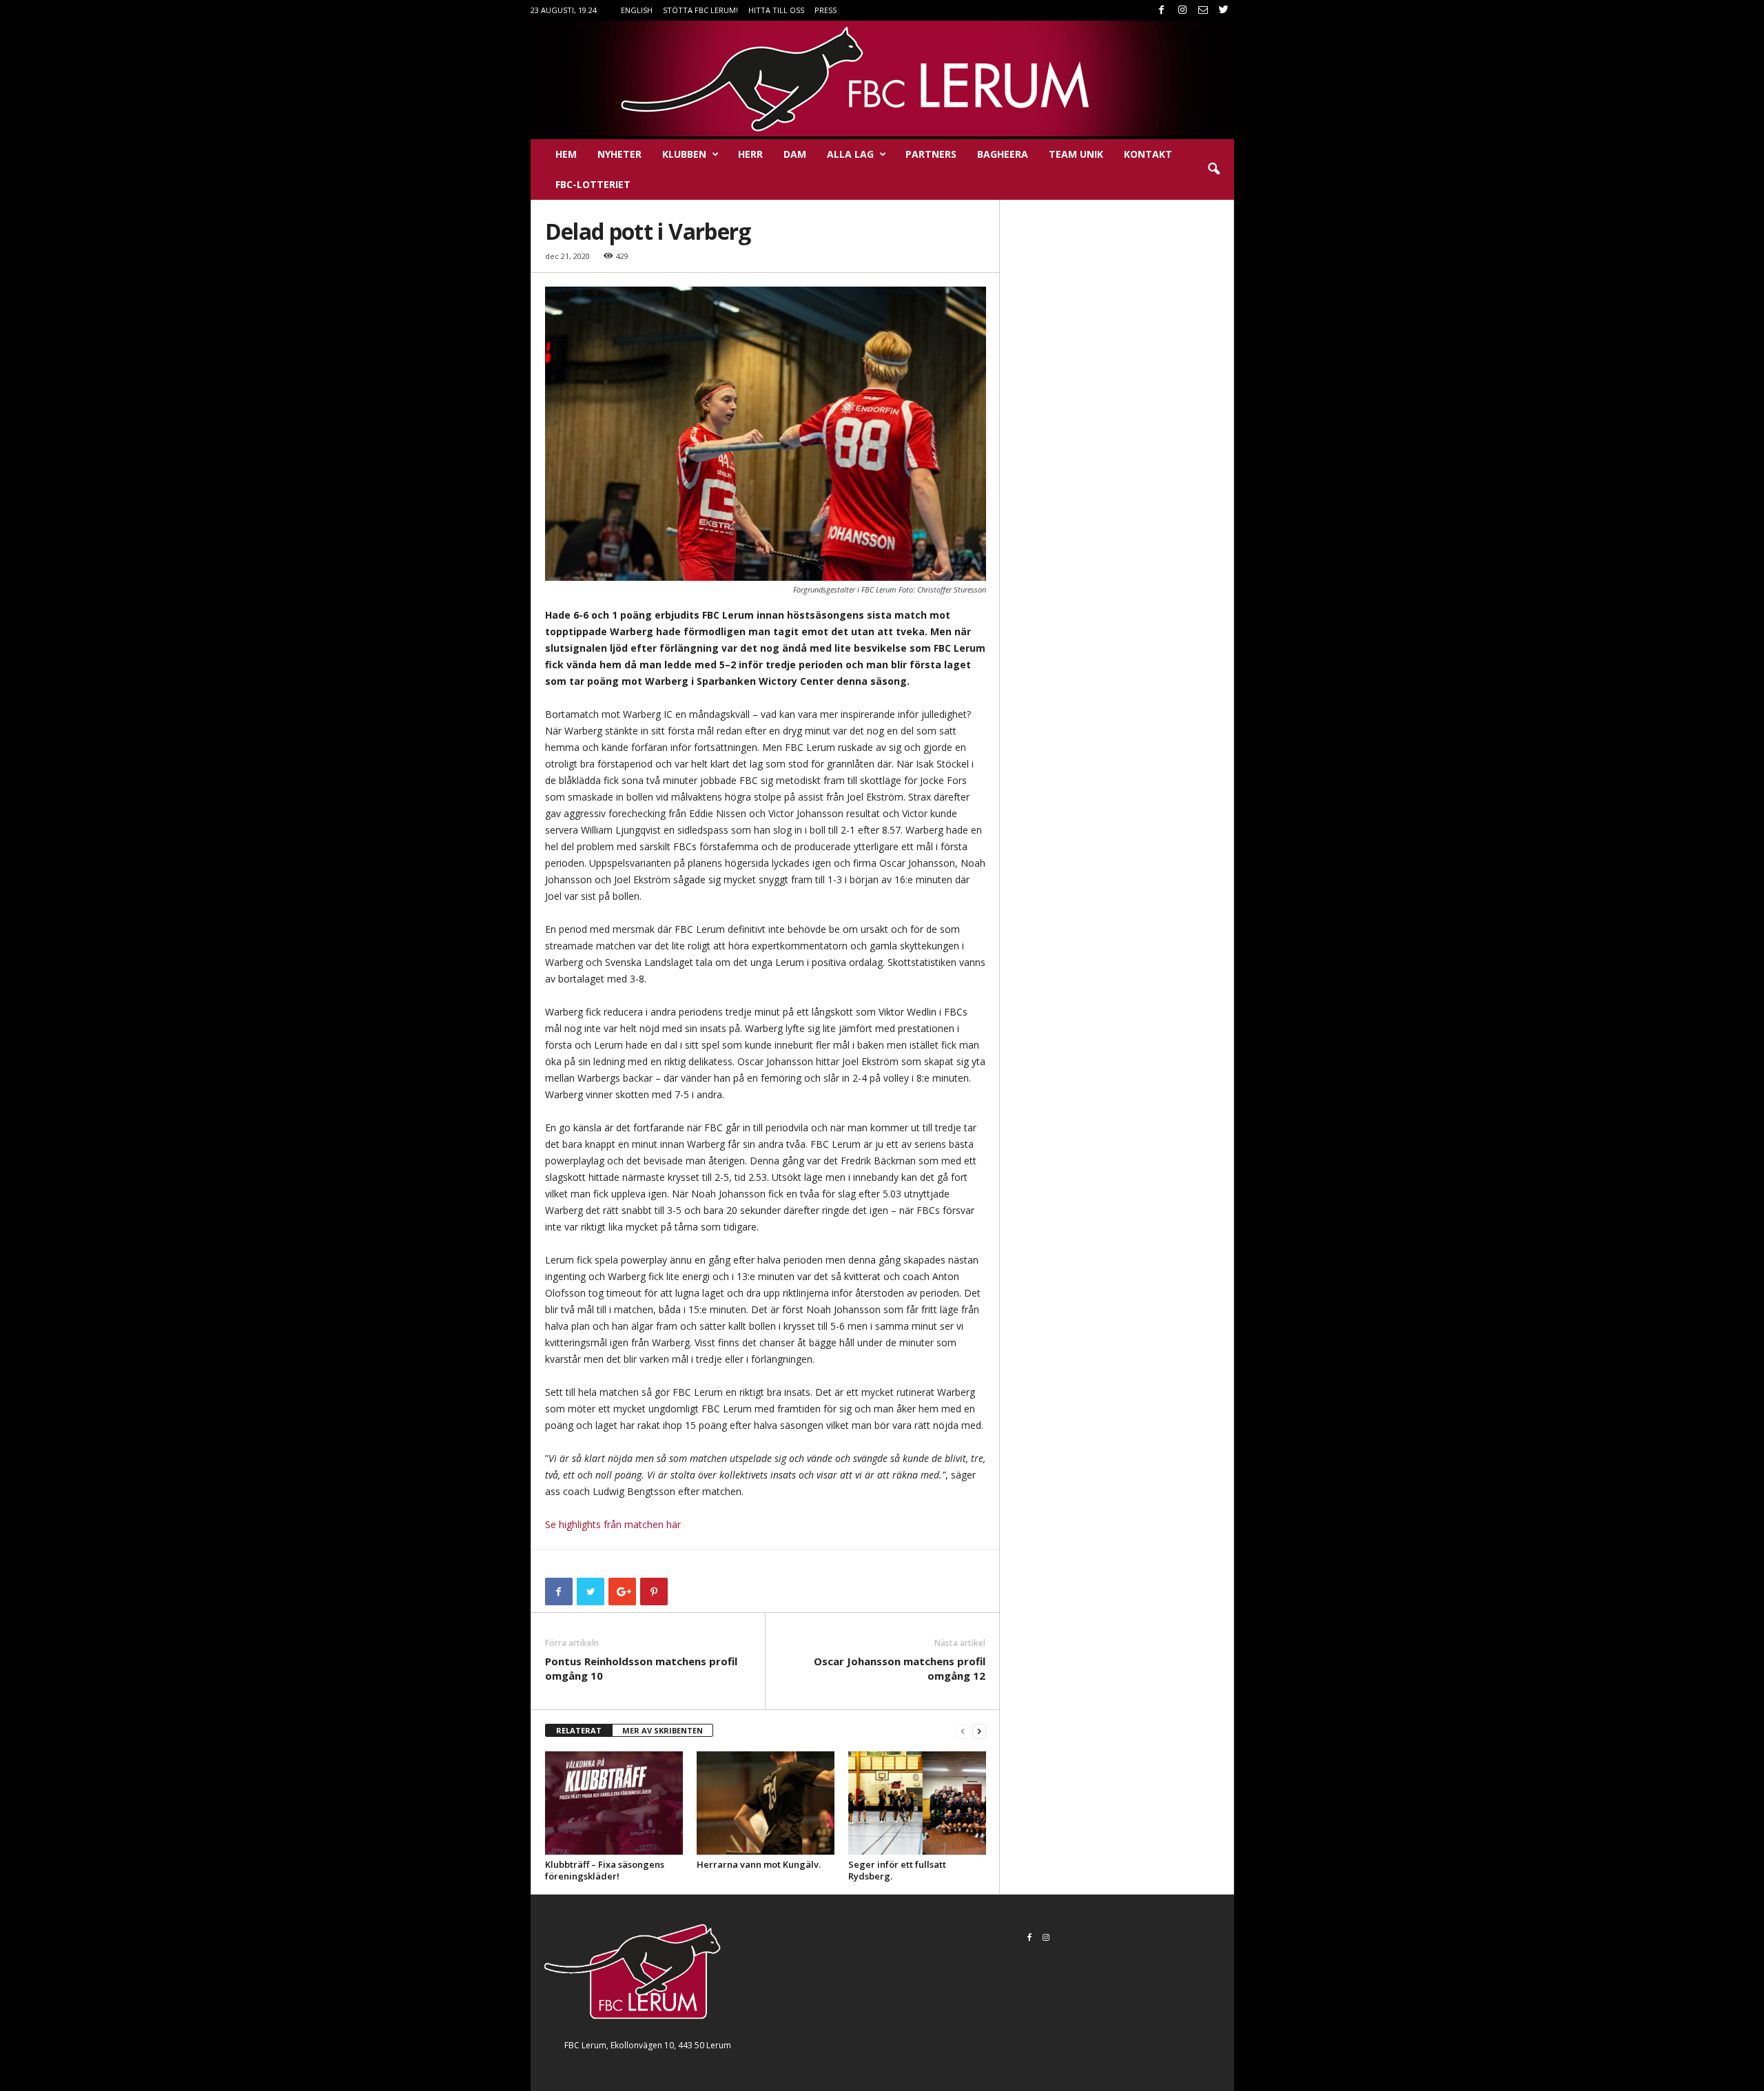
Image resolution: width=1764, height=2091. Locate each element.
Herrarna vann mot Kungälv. (759, 1864)
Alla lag (850, 154)
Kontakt (1148, 154)
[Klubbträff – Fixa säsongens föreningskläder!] (614, 1803)
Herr (750, 154)
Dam (795, 154)
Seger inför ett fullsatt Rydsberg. (897, 1870)
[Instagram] (1182, 10)
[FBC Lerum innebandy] (882, 79)
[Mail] (1203, 10)
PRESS (825, 10)
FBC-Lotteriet (593, 184)
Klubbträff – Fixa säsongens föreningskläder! (605, 1870)
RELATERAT (579, 1730)
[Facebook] (1162, 10)
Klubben (684, 154)
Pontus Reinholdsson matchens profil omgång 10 (641, 1668)
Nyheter (619, 154)
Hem (566, 154)
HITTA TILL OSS (776, 10)
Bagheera (1003, 154)
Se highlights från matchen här (613, 1524)
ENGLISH (637, 10)
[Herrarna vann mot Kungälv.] (766, 1803)
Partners (931, 154)
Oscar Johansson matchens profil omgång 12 (900, 1668)
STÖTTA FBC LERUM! (700, 10)
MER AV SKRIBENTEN (663, 1730)
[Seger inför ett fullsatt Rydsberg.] (917, 1803)
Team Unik (1076, 154)
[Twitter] (1224, 10)
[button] (1213, 169)
